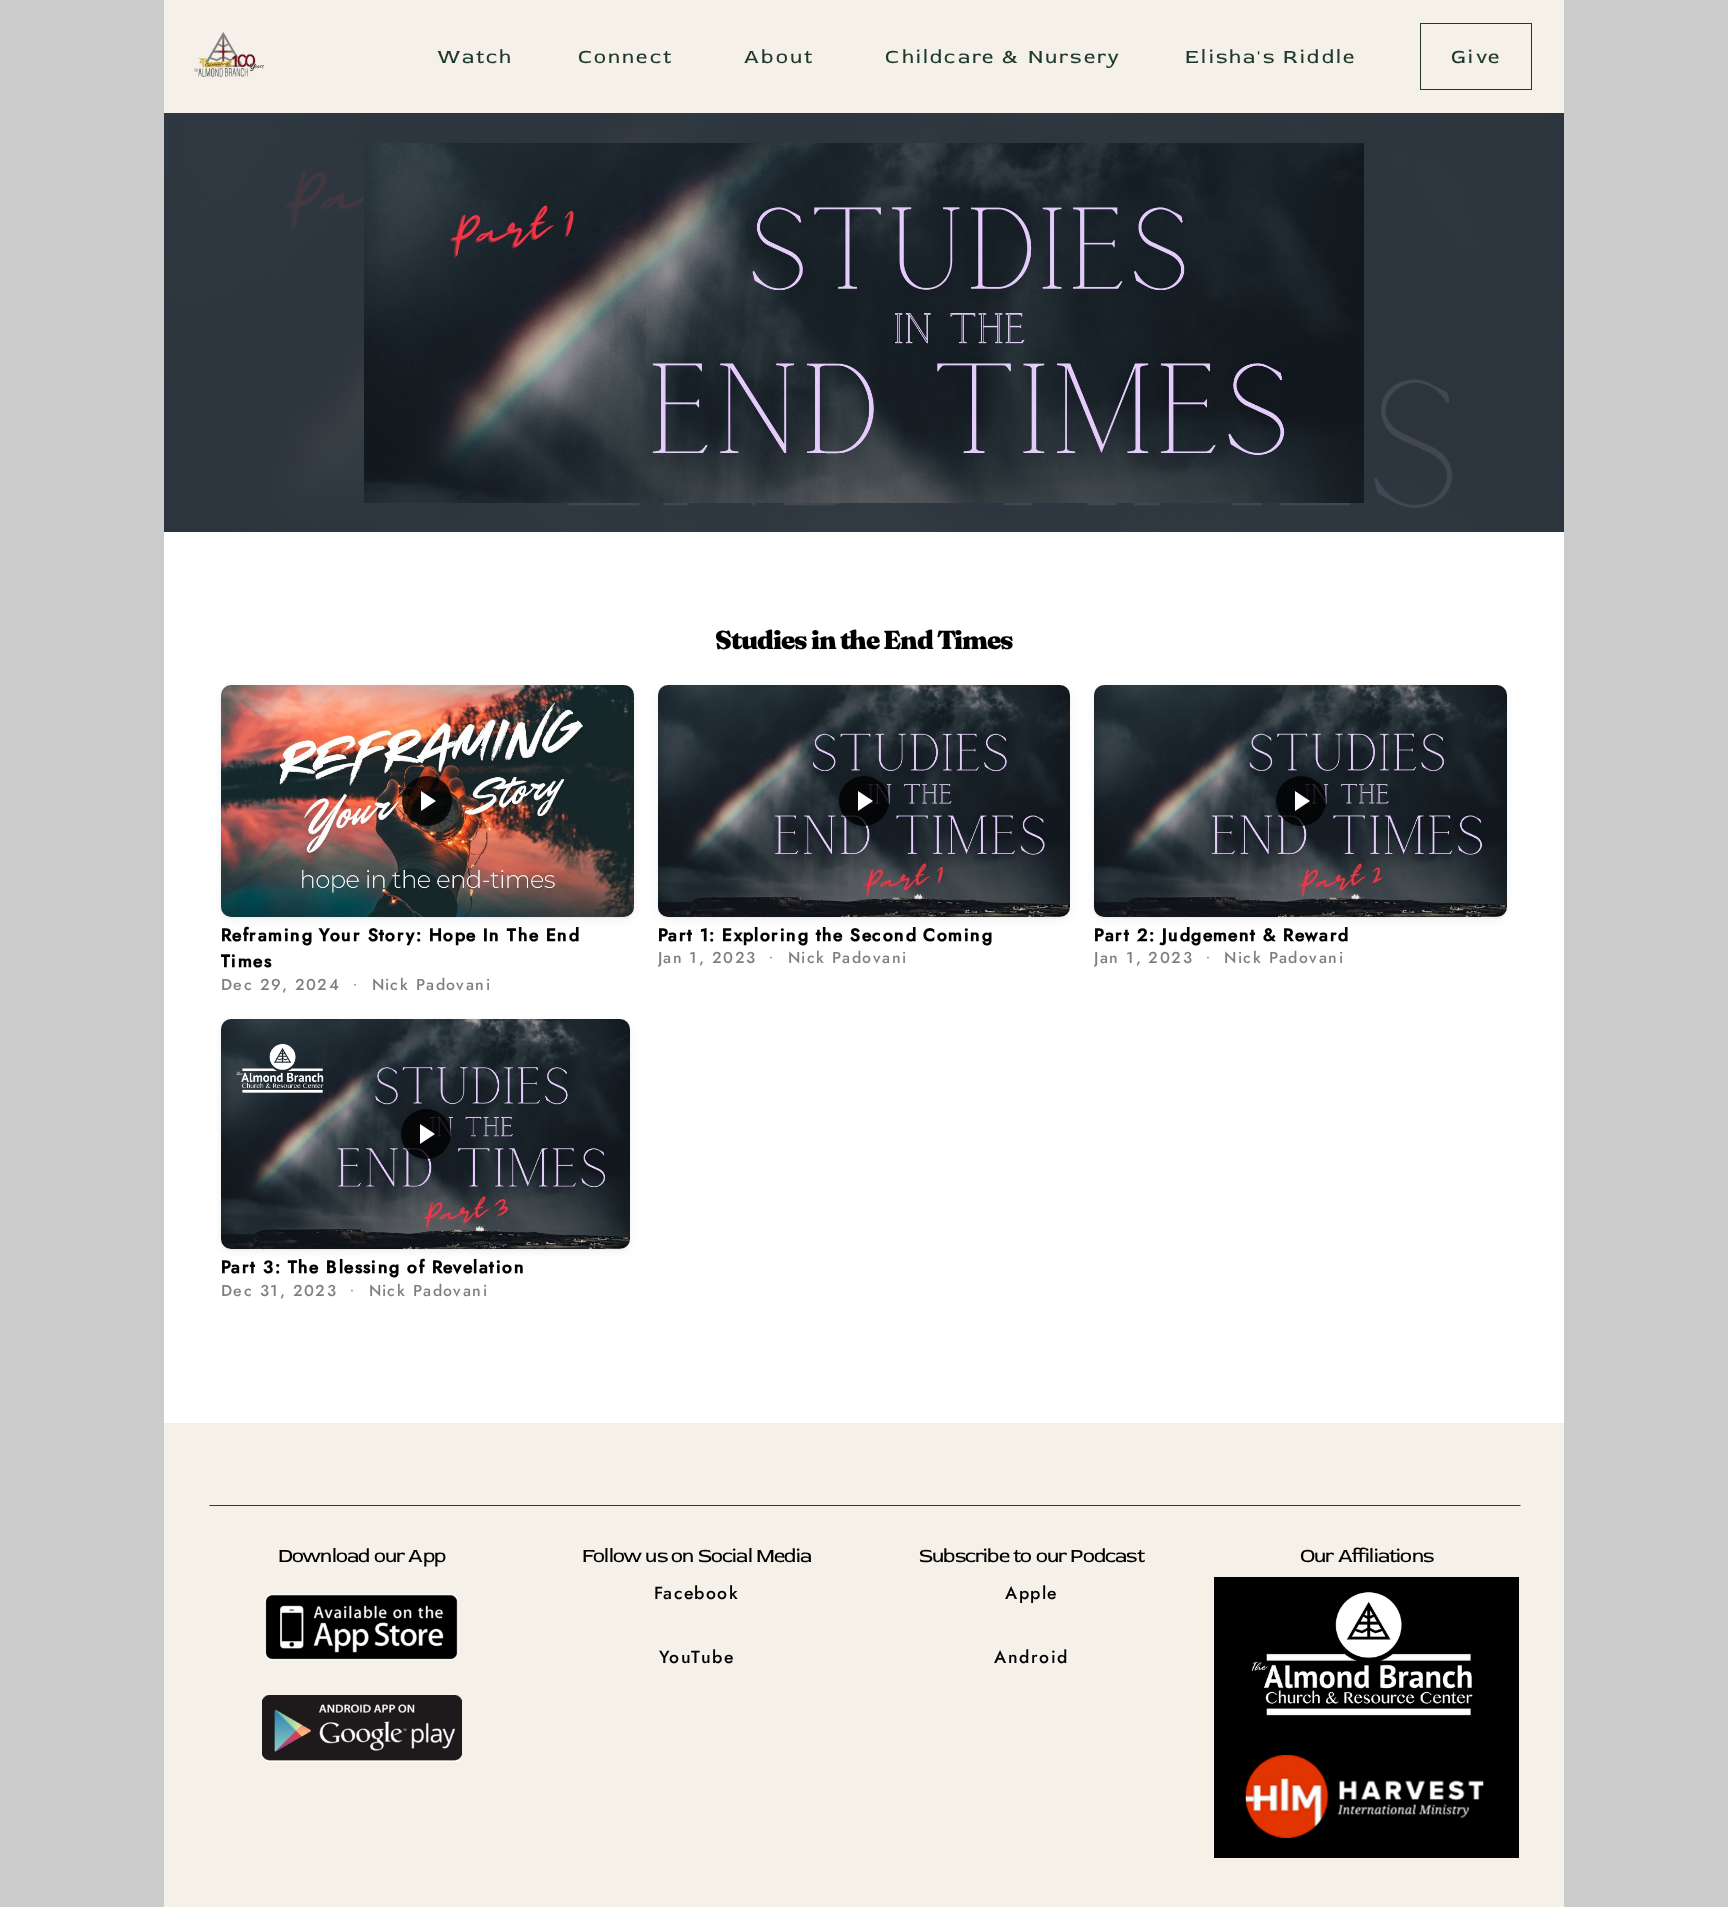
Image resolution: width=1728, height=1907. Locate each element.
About (782, 56)
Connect (629, 56)
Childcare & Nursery (1003, 56)
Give (1476, 56)
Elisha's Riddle (1270, 56)
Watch (475, 56)
